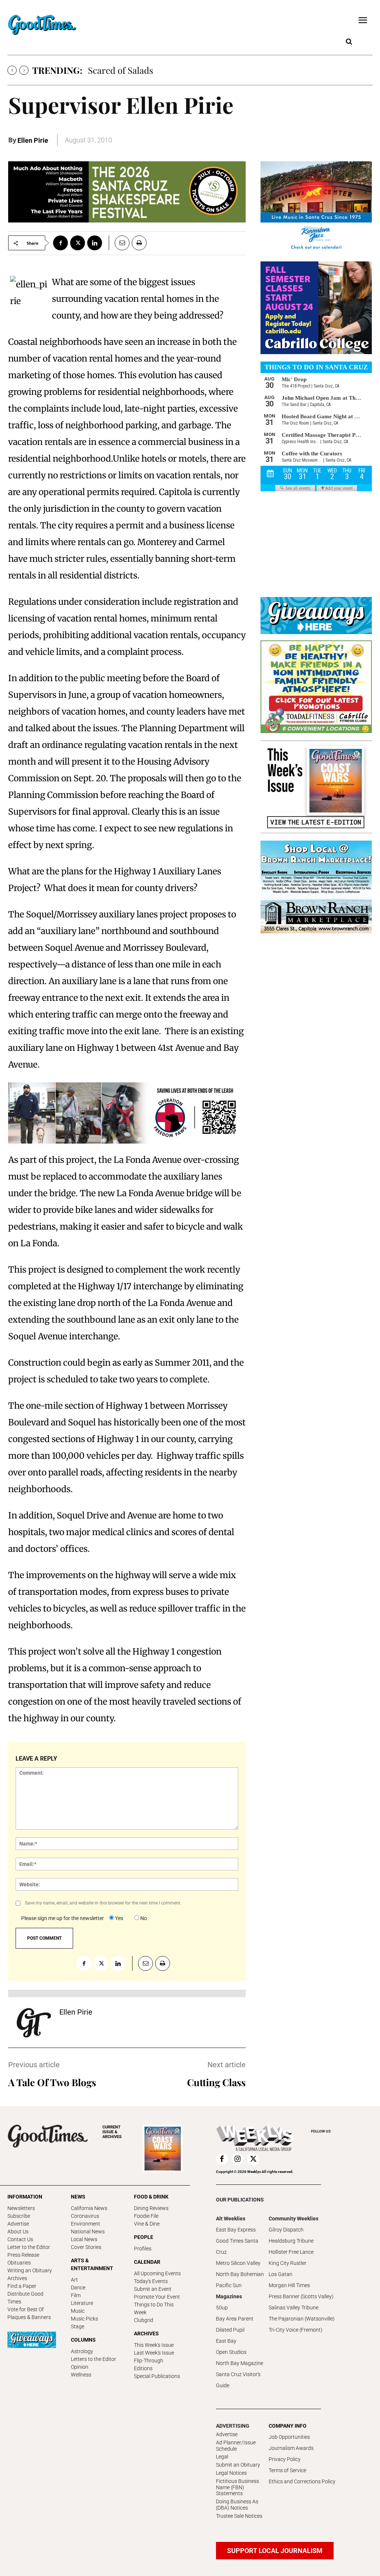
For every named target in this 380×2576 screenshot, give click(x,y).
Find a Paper (22, 2286)
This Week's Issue (154, 2345)
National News (88, 2232)
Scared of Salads (121, 70)
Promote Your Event (157, 2297)
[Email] (119, 243)
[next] (24, 70)
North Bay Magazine (240, 2363)
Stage (78, 2326)
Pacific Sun (229, 2285)
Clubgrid (144, 2320)
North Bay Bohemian (240, 2274)
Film (76, 2295)
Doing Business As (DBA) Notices (237, 2505)
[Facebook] (60, 243)
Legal (222, 2457)
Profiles (143, 2249)
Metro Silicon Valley (238, 2263)
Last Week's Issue (154, 2353)
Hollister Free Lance (291, 2252)
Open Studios (231, 2352)
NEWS (78, 2197)
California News (89, 2208)
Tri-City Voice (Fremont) (296, 2330)
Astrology (82, 2351)
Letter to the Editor (29, 2247)
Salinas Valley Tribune (294, 2308)
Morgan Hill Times (289, 2285)
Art (74, 2280)
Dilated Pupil (230, 2330)
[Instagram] (237, 2159)
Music (78, 2311)
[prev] (12, 70)
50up (222, 2308)
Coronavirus (85, 2216)
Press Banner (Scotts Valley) (301, 2296)
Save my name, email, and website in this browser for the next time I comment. (103, 1903)
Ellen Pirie (33, 140)
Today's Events (151, 2281)
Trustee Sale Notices (239, 2516)
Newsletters (21, 2208)
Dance (78, 2288)
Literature (82, 2303)
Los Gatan (281, 2274)
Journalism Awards (291, 2448)
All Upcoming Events (157, 2273)
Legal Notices (231, 2473)
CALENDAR (147, 2262)
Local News (84, 2239)
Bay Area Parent (235, 2319)
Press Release (23, 2255)
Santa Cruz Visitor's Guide (238, 2380)
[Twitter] (78, 243)
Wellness (81, 2375)
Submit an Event (153, 2289)
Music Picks (84, 2319)
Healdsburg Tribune (291, 2241)
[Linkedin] (95, 243)
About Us (18, 2232)
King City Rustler (288, 2263)
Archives (17, 2278)
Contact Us (20, 2239)
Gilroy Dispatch (286, 2230)
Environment (86, 2224)
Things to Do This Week (154, 2308)
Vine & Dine (147, 2224)
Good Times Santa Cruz (237, 2246)
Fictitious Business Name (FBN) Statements (237, 2487)
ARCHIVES (112, 2132)
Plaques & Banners (29, 2317)
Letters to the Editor (94, 2359)
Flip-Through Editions (149, 2364)
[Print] (139, 243)
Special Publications (157, 2376)
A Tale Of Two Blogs (52, 2082)
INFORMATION (25, 2197)
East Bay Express (236, 2230)
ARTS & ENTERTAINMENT (92, 2264)
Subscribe (19, 2216)
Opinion (80, 2367)
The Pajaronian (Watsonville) (302, 2319)
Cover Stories (86, 2247)
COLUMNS (83, 2340)
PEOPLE (144, 2237)
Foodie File (146, 2216)
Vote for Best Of (26, 2309)
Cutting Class (216, 2082)
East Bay (226, 2341)
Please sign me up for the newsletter (63, 1918)
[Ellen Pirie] (34, 2023)
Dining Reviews (151, 2208)
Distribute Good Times (25, 2298)
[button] (349, 42)
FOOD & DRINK (151, 2197)
